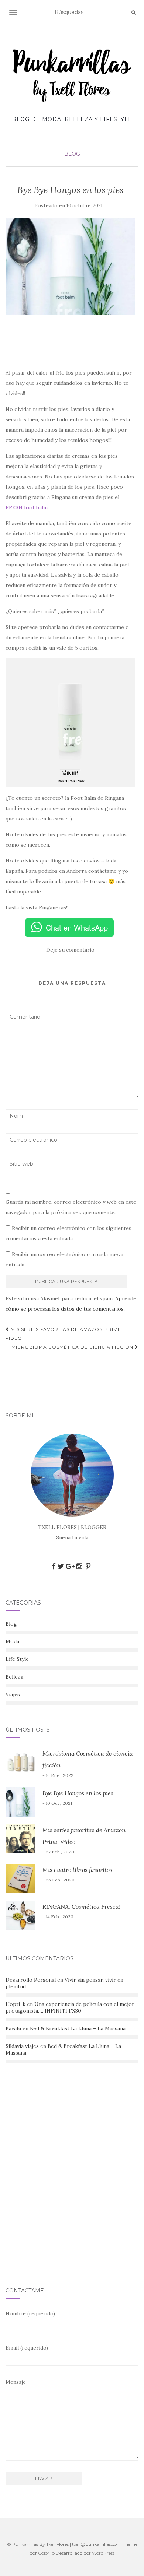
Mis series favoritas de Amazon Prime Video (63, 1334)
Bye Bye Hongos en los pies (78, 1793)
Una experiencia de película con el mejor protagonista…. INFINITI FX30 (70, 2007)
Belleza (14, 1677)
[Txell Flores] (72, 1475)
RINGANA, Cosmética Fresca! (81, 1906)
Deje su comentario (70, 950)
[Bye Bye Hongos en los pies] (70, 267)
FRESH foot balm (27, 507)
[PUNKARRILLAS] (72, 75)
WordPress (103, 2553)
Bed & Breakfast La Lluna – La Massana (78, 2028)
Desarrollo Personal (31, 1980)
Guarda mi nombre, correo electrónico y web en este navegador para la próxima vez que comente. (71, 1207)
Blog (72, 154)
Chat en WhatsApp (77, 927)
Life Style (17, 1659)
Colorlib (46, 2553)
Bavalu (13, 2028)
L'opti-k (16, 2004)
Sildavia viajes (22, 2046)
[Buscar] (133, 13)
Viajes (13, 1694)
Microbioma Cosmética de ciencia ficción (73, 1347)
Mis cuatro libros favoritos (77, 1870)
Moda (12, 1641)
